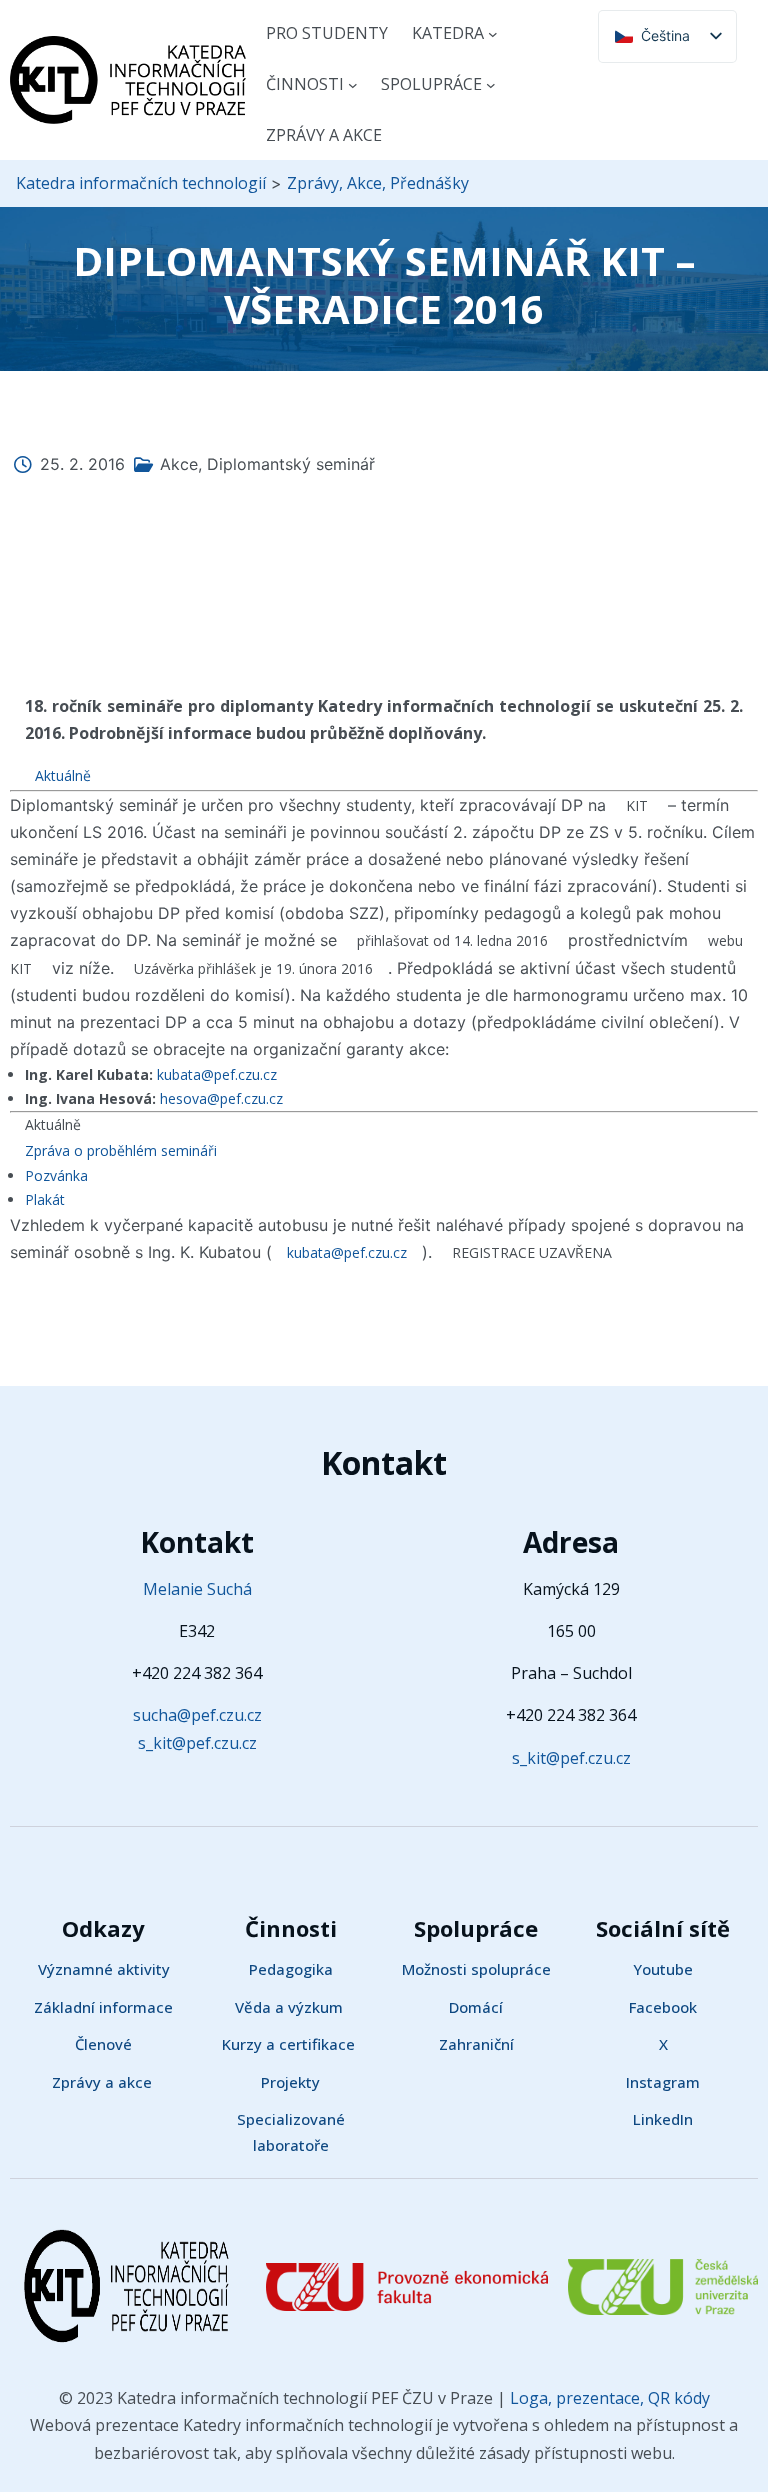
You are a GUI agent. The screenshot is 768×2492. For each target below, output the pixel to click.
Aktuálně (63, 775)
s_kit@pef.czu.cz (197, 1743)
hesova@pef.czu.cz (221, 1098)
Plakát (45, 1199)
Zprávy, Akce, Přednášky (378, 183)
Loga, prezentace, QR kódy (608, 2398)
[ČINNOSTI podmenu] (353, 85)
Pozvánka (56, 1175)
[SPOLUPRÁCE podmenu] (491, 85)
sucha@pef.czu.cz (197, 1715)
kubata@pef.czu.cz (217, 1074)
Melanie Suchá (197, 1589)
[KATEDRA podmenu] (493, 34)
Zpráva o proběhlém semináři (121, 1150)
